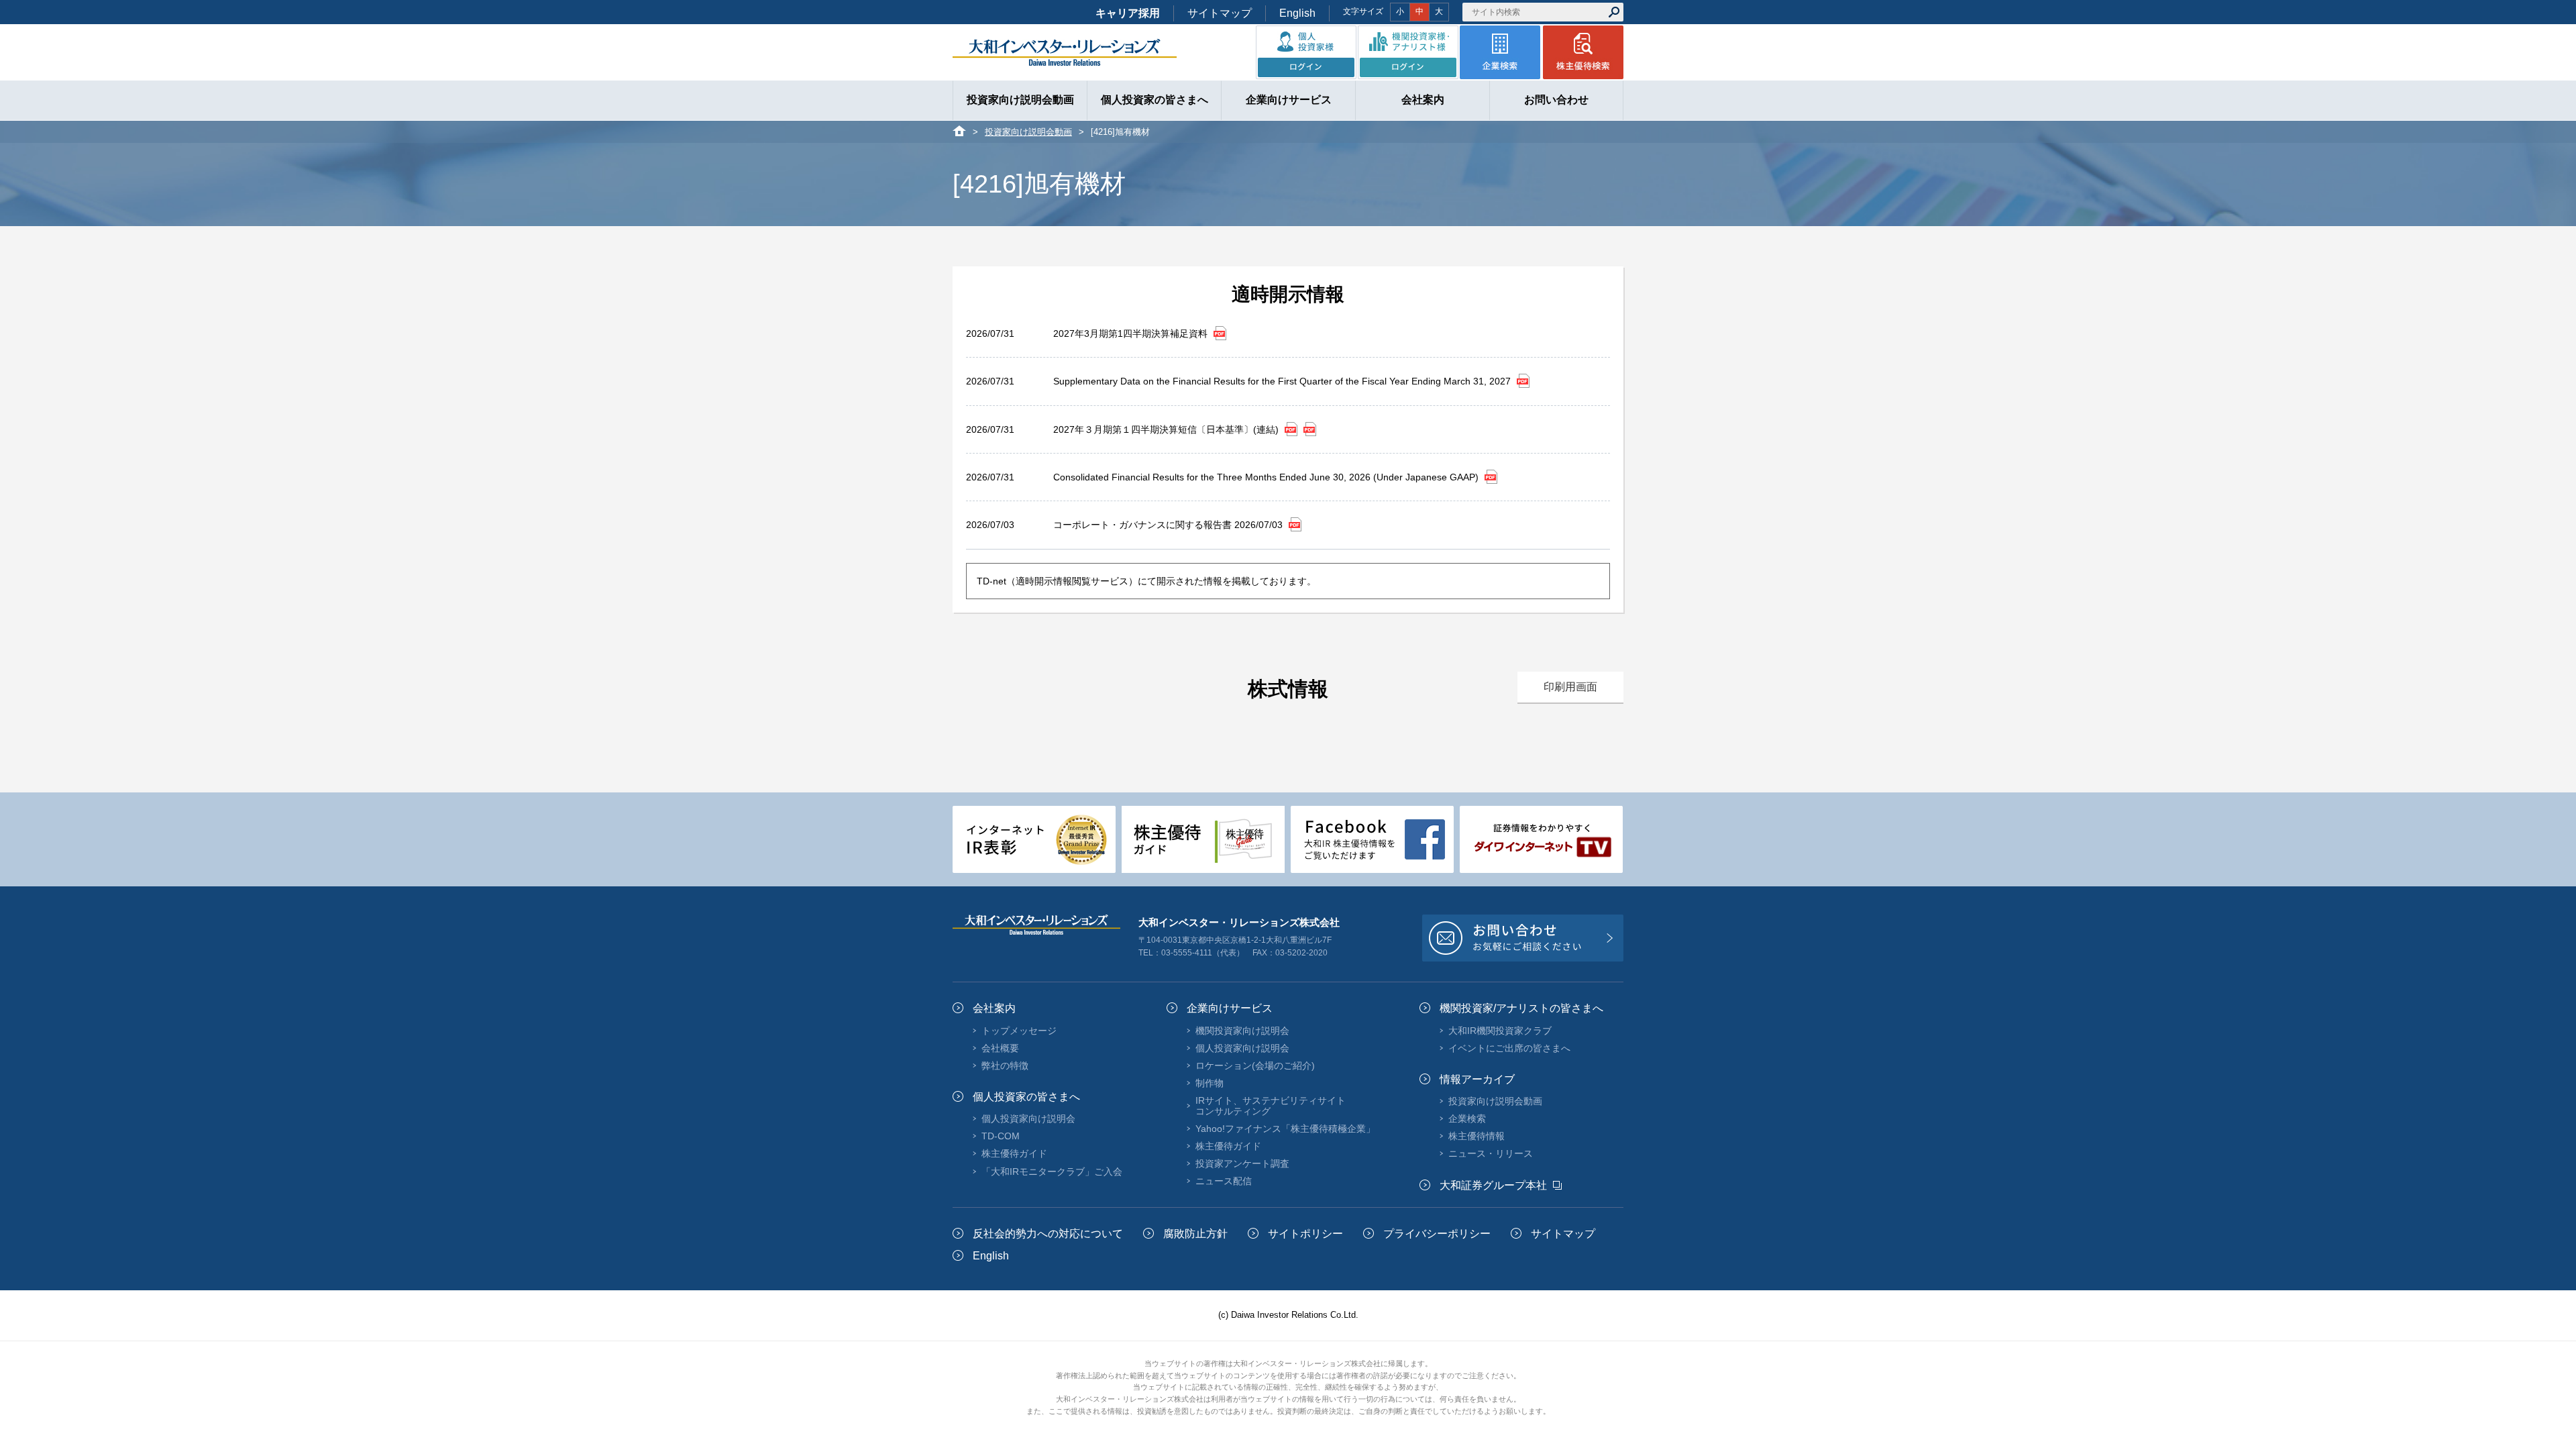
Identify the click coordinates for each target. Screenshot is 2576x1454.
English (1297, 13)
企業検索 (1467, 1119)
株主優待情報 (1477, 1136)
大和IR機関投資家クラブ (1500, 1031)
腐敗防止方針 (1195, 1234)
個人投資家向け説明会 (1028, 1119)
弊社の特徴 (1005, 1066)
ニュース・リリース (1491, 1153)
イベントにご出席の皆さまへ (1509, 1048)
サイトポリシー (1305, 1234)
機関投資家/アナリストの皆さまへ (1521, 1008)
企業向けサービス (1230, 1008)
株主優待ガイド (1014, 1153)
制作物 (1210, 1083)
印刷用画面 (1570, 687)
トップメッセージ (1019, 1031)
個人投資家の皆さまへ (1026, 1097)
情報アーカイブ (1477, 1079)
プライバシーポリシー (1437, 1234)
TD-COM (1001, 1136)
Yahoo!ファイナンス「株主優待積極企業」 (1285, 1129)
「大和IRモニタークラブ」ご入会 (1052, 1172)
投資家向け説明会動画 (1028, 132)
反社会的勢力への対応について (1048, 1234)
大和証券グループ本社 (1493, 1185)
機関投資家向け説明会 (1242, 1031)
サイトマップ (1220, 13)
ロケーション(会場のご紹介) (1255, 1066)
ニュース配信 (1224, 1181)
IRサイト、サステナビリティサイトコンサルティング (1271, 1106)
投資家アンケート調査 (1242, 1163)
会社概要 (1000, 1048)
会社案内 (994, 1008)
